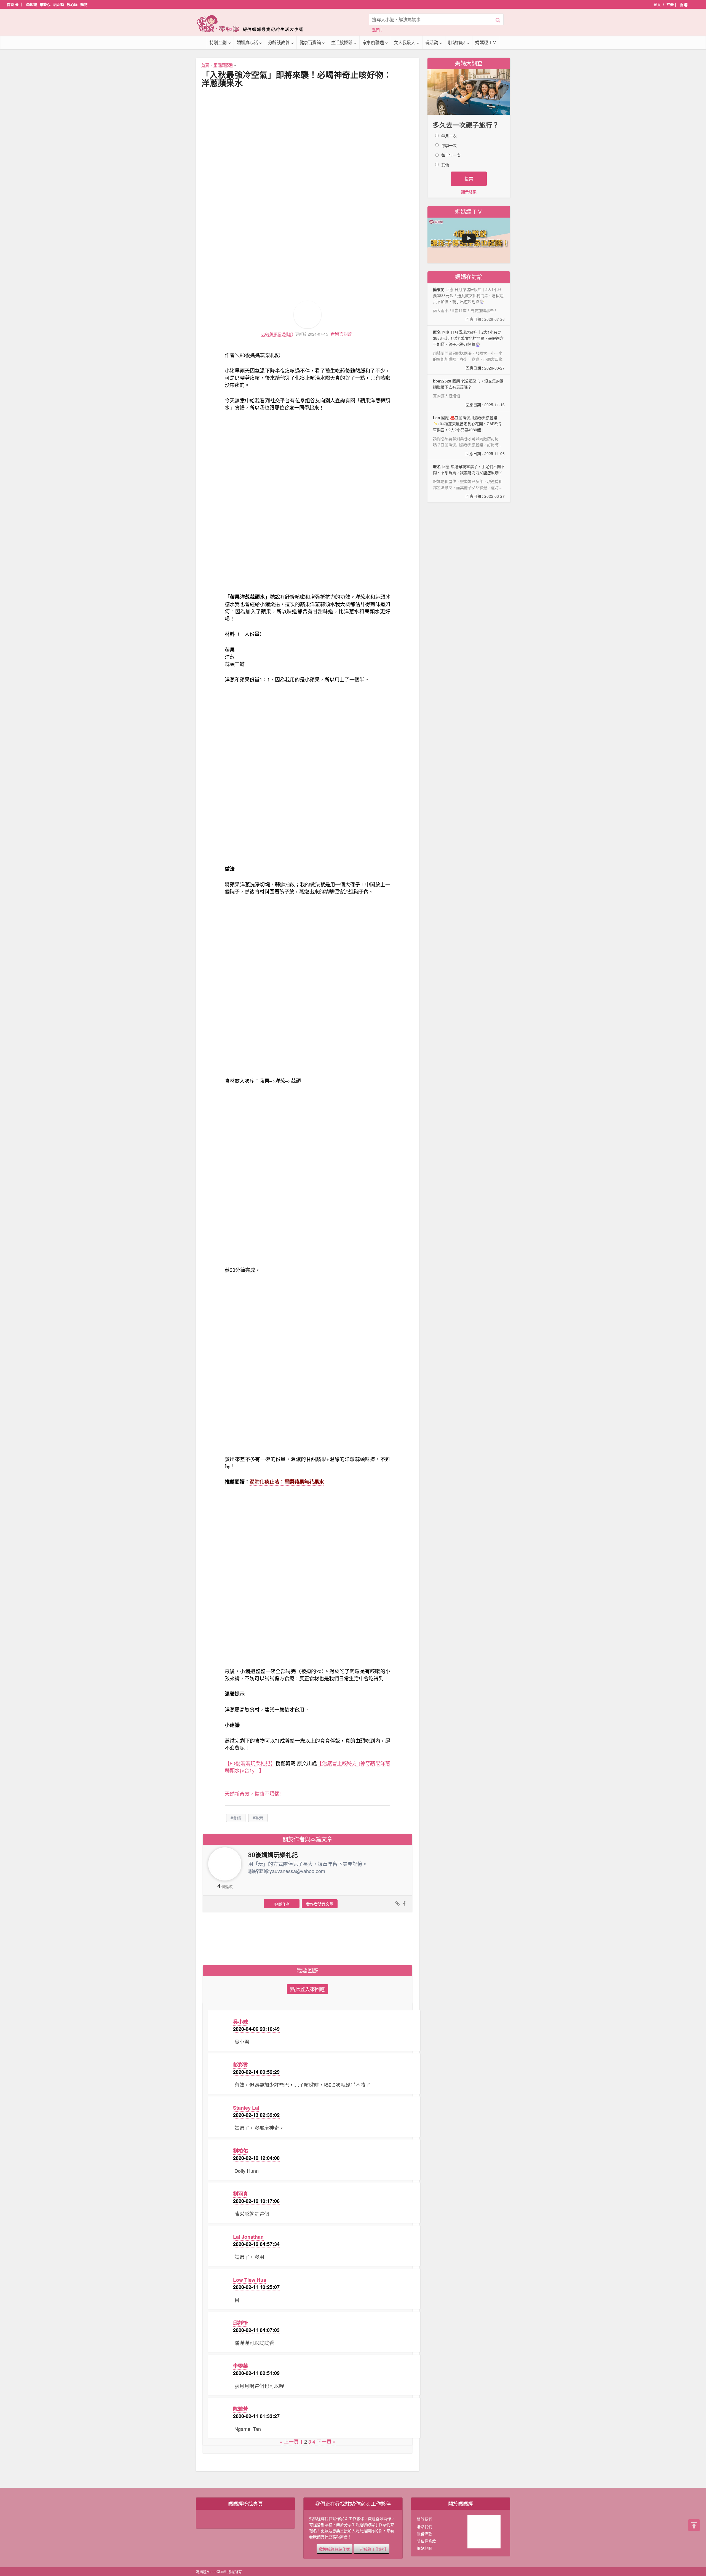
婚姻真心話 (247, 42)
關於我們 (424, 2519)
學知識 (32, 4)
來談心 (45, 4)
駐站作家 (457, 42)
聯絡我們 (424, 2526)
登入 (657, 4)
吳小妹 (240, 2022)
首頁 (11, 4)
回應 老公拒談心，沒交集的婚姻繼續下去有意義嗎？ (469, 393)
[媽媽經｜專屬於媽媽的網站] (254, 24)
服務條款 (424, 2534)
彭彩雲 (240, 2065)
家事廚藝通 (373, 42)
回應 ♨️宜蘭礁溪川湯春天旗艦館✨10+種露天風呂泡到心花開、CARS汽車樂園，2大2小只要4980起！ (469, 436)
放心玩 (72, 4)
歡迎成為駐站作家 (335, 2549)
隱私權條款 (426, 2541)
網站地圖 (424, 2548)
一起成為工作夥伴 (371, 2549)
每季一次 (449, 145)
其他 (445, 165)
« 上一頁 (289, 2441)
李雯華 (240, 2366)
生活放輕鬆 (342, 42)
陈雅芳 (240, 2409)
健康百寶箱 (310, 42)
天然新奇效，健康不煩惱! (253, 1793)
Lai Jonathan (248, 2237)
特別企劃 (218, 42)
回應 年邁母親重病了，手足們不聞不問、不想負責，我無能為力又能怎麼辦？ (469, 481)
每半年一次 (451, 155)
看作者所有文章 (320, 1904)
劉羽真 (240, 2194)
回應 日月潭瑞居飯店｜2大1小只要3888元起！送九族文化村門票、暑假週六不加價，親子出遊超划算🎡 (469, 350)
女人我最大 (405, 42)
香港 (259, 1818)
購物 (84, 4)
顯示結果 (469, 192)
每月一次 (449, 136)
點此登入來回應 (307, 1989)
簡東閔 (439, 289)
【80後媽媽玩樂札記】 (250, 1763)
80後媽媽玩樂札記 (277, 334)
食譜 (237, 1818)
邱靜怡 (240, 2323)
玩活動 (59, 4)
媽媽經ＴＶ (486, 42)
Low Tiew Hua (250, 2280)
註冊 (670, 4)
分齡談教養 (279, 42)
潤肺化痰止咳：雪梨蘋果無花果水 (287, 1482)
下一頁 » (326, 2441)
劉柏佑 (240, 2151)
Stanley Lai (246, 2108)
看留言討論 (341, 334)
